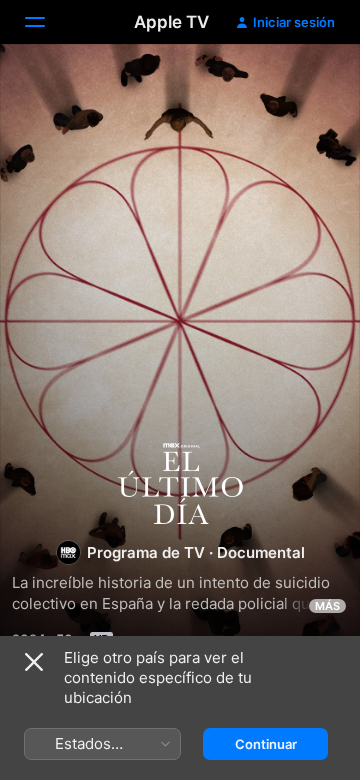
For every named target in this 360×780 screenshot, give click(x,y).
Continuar (266, 744)
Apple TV (171, 22)
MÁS (327, 606)
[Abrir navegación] (47, 22)
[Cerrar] (34, 662)
